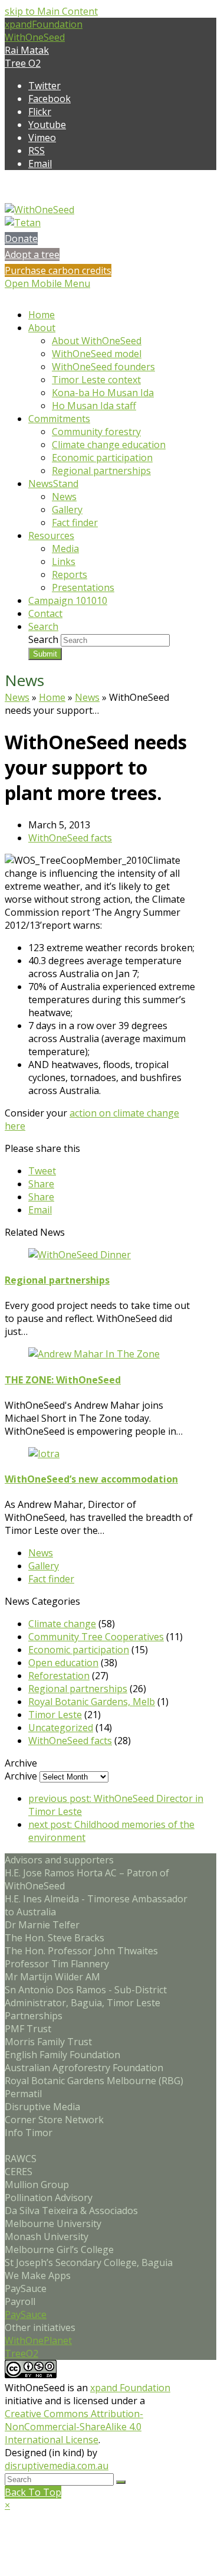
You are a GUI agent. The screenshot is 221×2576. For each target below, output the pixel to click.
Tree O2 (23, 63)
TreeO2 (22, 2353)
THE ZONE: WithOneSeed (63, 1380)
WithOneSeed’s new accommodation (91, 1479)
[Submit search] (121, 2482)
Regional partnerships (57, 1280)
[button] (42, 1171)
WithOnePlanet (38, 2340)
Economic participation (79, 1650)
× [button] (7, 2505)
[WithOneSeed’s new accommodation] (44, 1454)
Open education (63, 1663)
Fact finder (51, 1579)
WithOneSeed (35, 37)
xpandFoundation (44, 24)
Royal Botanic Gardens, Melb (92, 1702)
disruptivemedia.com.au (57, 2466)
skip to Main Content (51, 11)
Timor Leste (55, 1715)
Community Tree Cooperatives (96, 1637)
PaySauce (26, 2314)
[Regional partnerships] (80, 1255)
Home (52, 697)
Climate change (62, 1624)
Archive (21, 1776)
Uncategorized (61, 1728)
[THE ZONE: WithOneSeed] (94, 1354)
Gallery (44, 1566)
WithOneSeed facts (70, 838)
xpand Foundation (130, 2388)
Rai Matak (27, 50)
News (17, 697)
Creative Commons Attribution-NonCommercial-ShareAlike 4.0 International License (74, 2427)
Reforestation (59, 1676)
